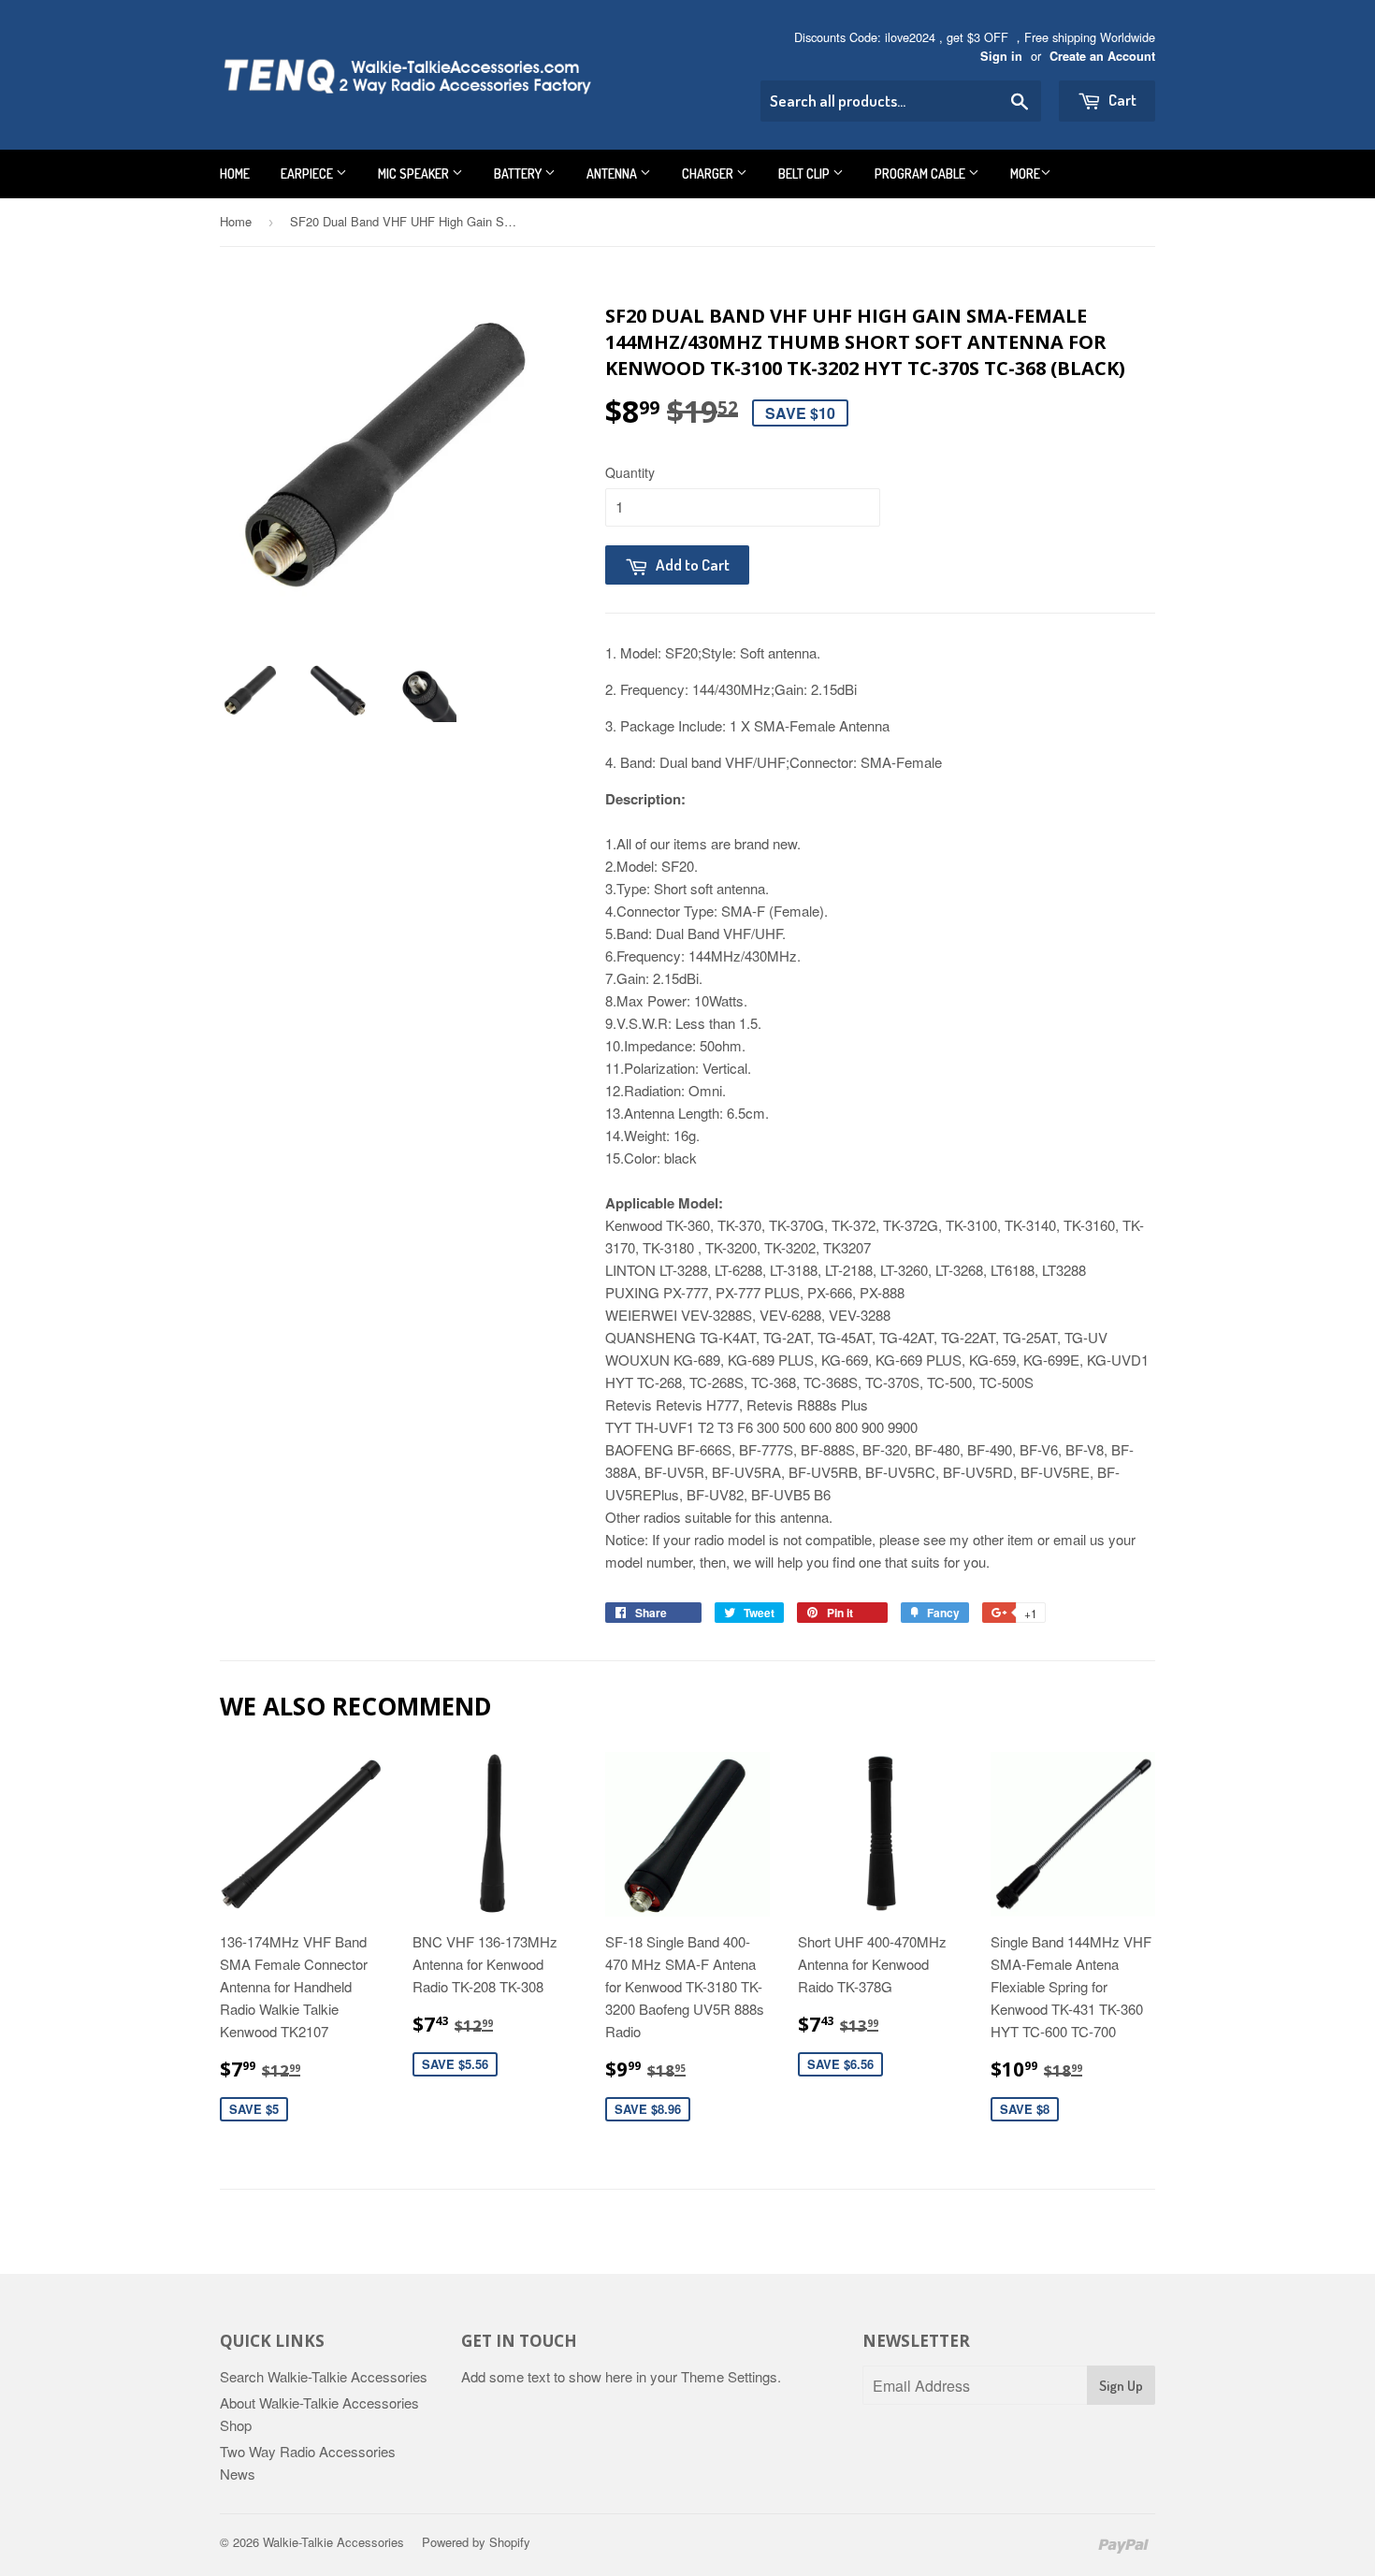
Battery (519, 174)
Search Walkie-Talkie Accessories (324, 2376)
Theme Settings (729, 2376)
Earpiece (308, 174)
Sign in (1001, 56)
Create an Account (1102, 56)
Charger (709, 174)
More (1025, 174)
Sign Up (1121, 2386)
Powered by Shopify (476, 2542)
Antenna (613, 174)
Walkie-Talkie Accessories (333, 2542)
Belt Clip (805, 174)
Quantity (630, 472)
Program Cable (921, 174)
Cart (1121, 100)
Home (235, 174)
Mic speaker (415, 174)
